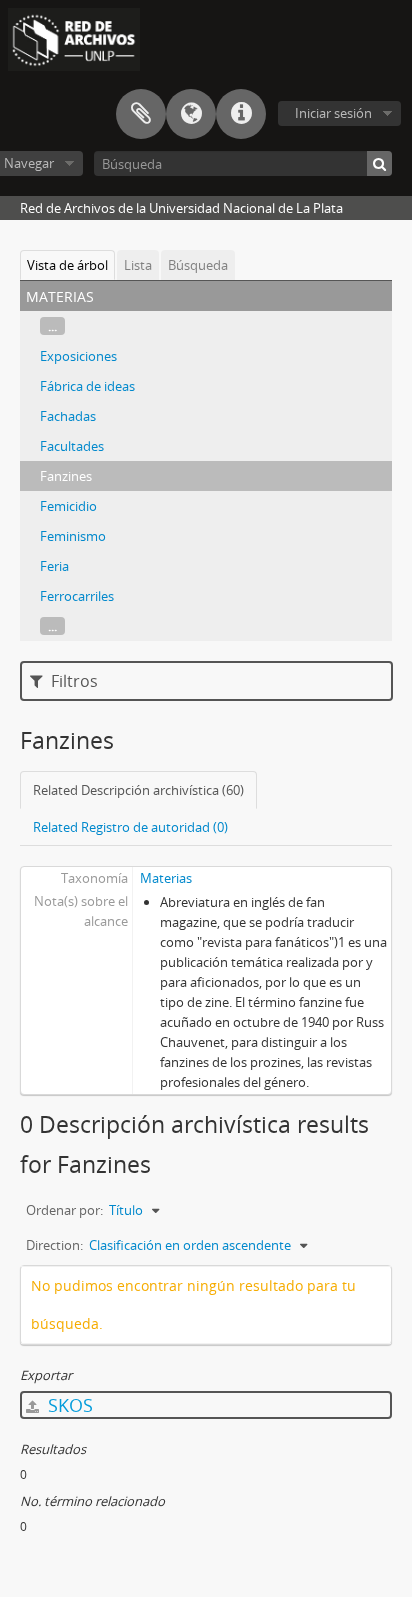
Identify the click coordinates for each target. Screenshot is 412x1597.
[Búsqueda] (379, 163)
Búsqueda (198, 265)
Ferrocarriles (77, 596)
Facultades (72, 446)
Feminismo (73, 536)
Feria (54, 566)
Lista (138, 265)
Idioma (191, 114)
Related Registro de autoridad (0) (130, 827)
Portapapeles (141, 114)
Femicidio (68, 506)
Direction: (54, 1245)
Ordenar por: (64, 1210)
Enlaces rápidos (241, 114)
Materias (166, 878)
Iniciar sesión (333, 113)
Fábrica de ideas (87, 386)
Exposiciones (78, 356)
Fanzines (66, 476)
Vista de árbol (67, 265)
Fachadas (68, 416)
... (52, 326)
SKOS (68, 1405)
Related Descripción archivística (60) (138, 790)
